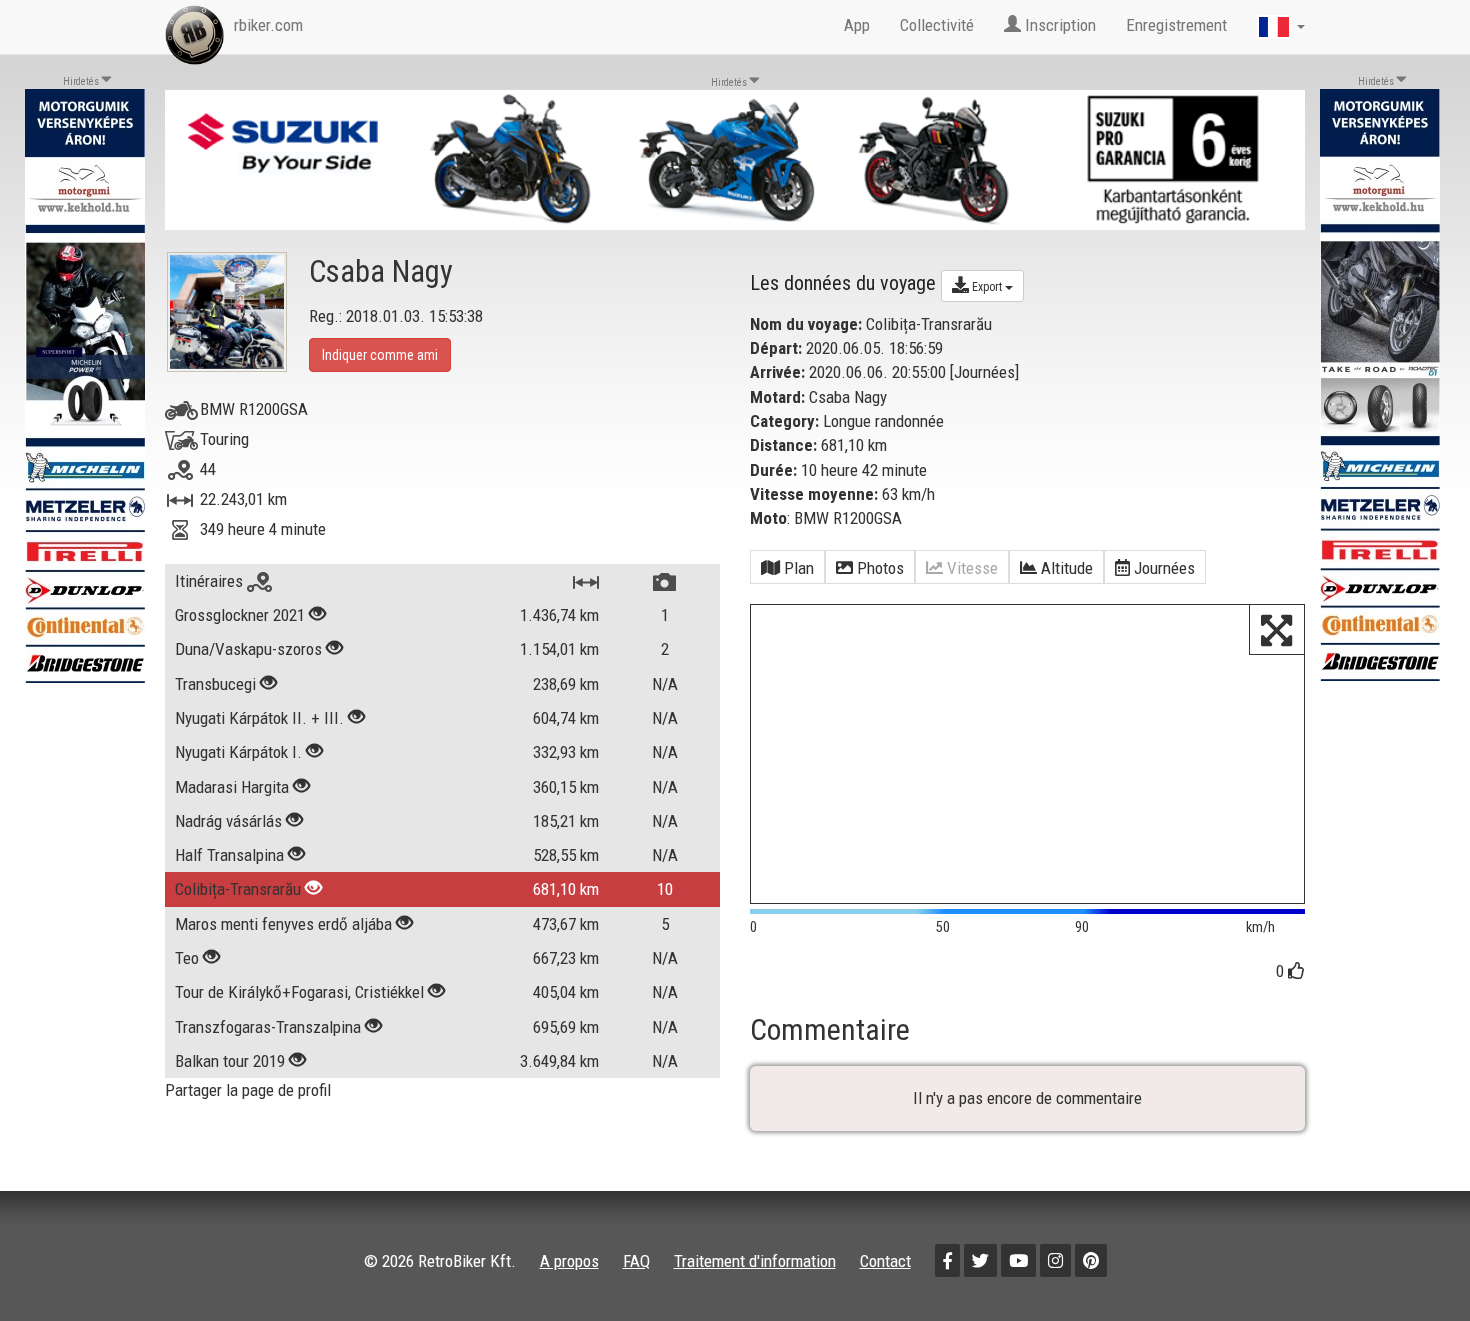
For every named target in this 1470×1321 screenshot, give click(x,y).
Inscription (1058, 25)
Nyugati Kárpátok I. (238, 752)
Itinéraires (211, 581)
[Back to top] (1412, 1263)
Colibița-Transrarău (238, 889)
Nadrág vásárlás (230, 821)
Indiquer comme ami (380, 355)
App (857, 25)
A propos (569, 1261)
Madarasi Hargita (232, 787)
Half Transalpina (229, 855)
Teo (187, 958)
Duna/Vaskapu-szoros (248, 649)
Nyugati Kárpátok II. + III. (259, 718)
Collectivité (937, 25)
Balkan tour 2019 (230, 1061)
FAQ (636, 1261)
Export (987, 287)
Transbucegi (215, 684)
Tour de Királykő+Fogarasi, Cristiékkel (299, 992)
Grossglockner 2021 (240, 615)
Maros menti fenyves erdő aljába (283, 924)
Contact (885, 1261)
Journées (984, 372)
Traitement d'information (755, 1261)
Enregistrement (1176, 25)
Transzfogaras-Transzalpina (268, 1027)
